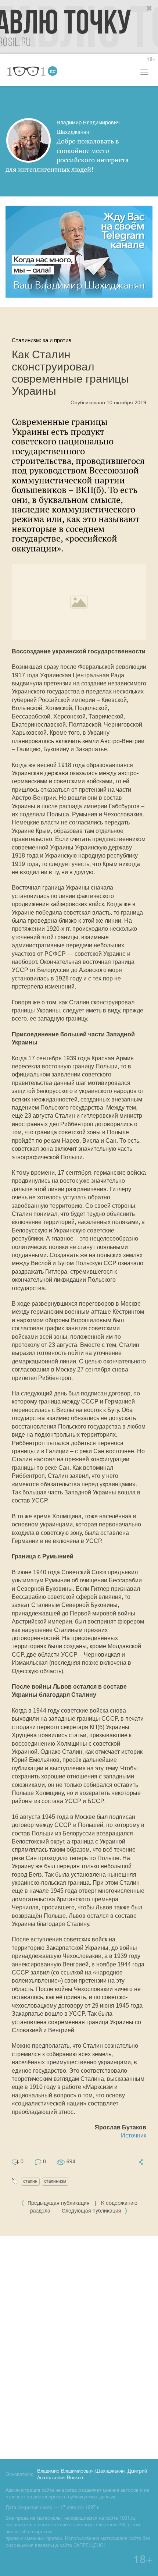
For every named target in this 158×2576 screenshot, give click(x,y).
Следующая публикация (92, 2211)
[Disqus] (79, 2346)
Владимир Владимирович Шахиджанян (81, 2472)
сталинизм (55, 2181)
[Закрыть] (150, 8)
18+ (151, 60)
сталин (30, 2181)
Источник (134, 2135)
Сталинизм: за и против (42, 340)
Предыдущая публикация (59, 2204)
